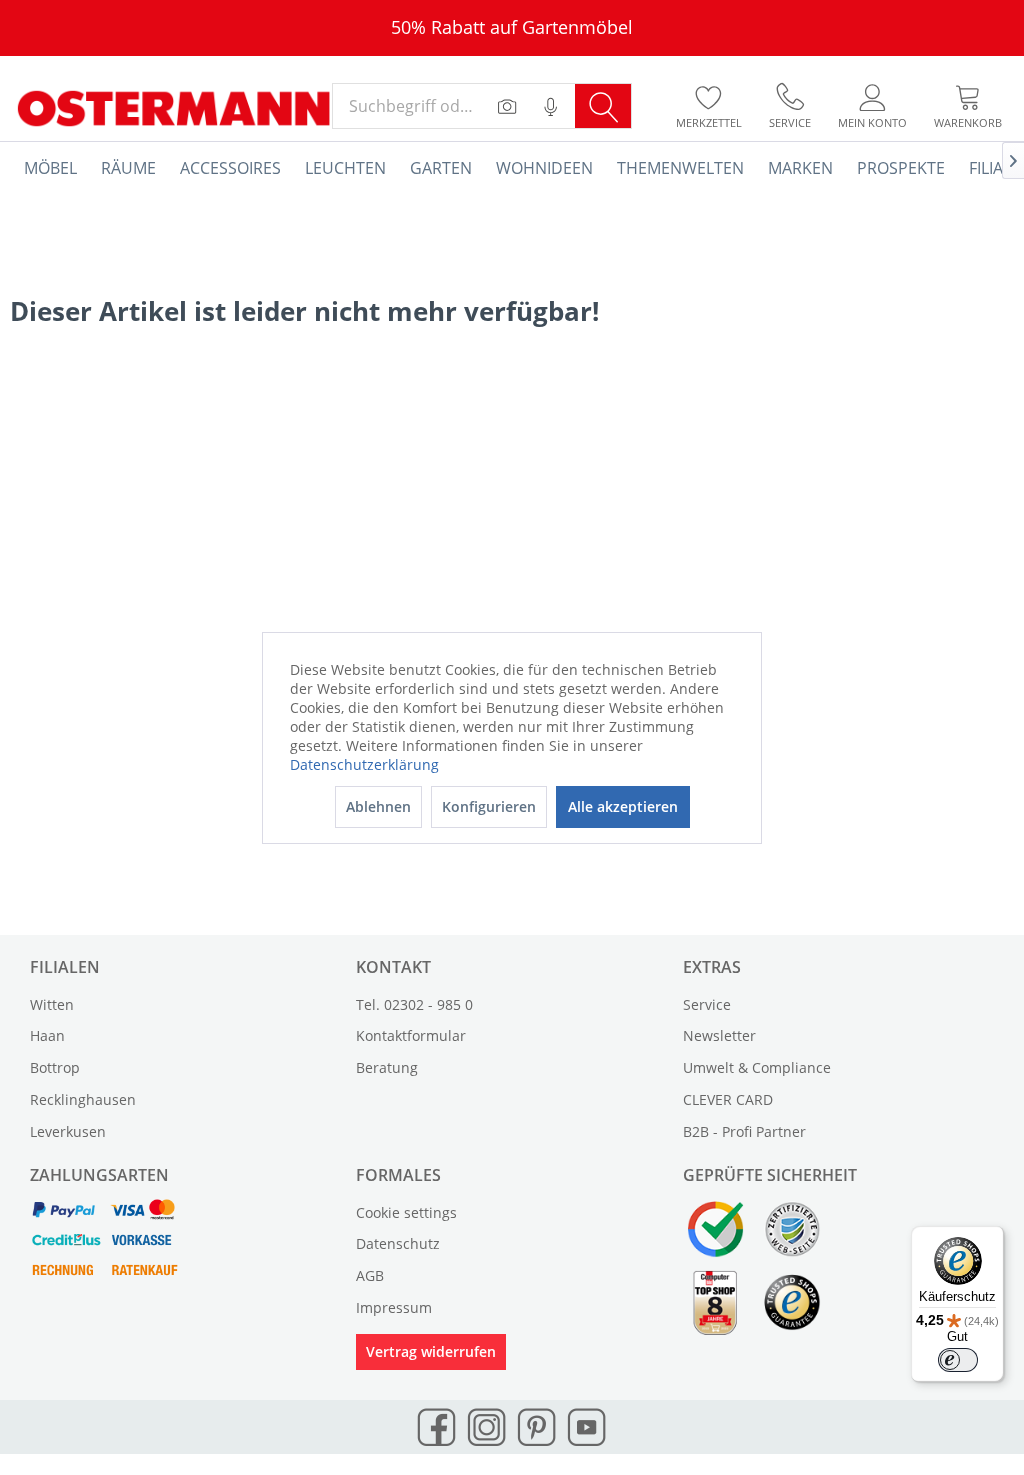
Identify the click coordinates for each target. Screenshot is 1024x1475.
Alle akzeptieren (623, 806)
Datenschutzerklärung (364, 764)
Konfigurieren (489, 806)
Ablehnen (378, 806)
